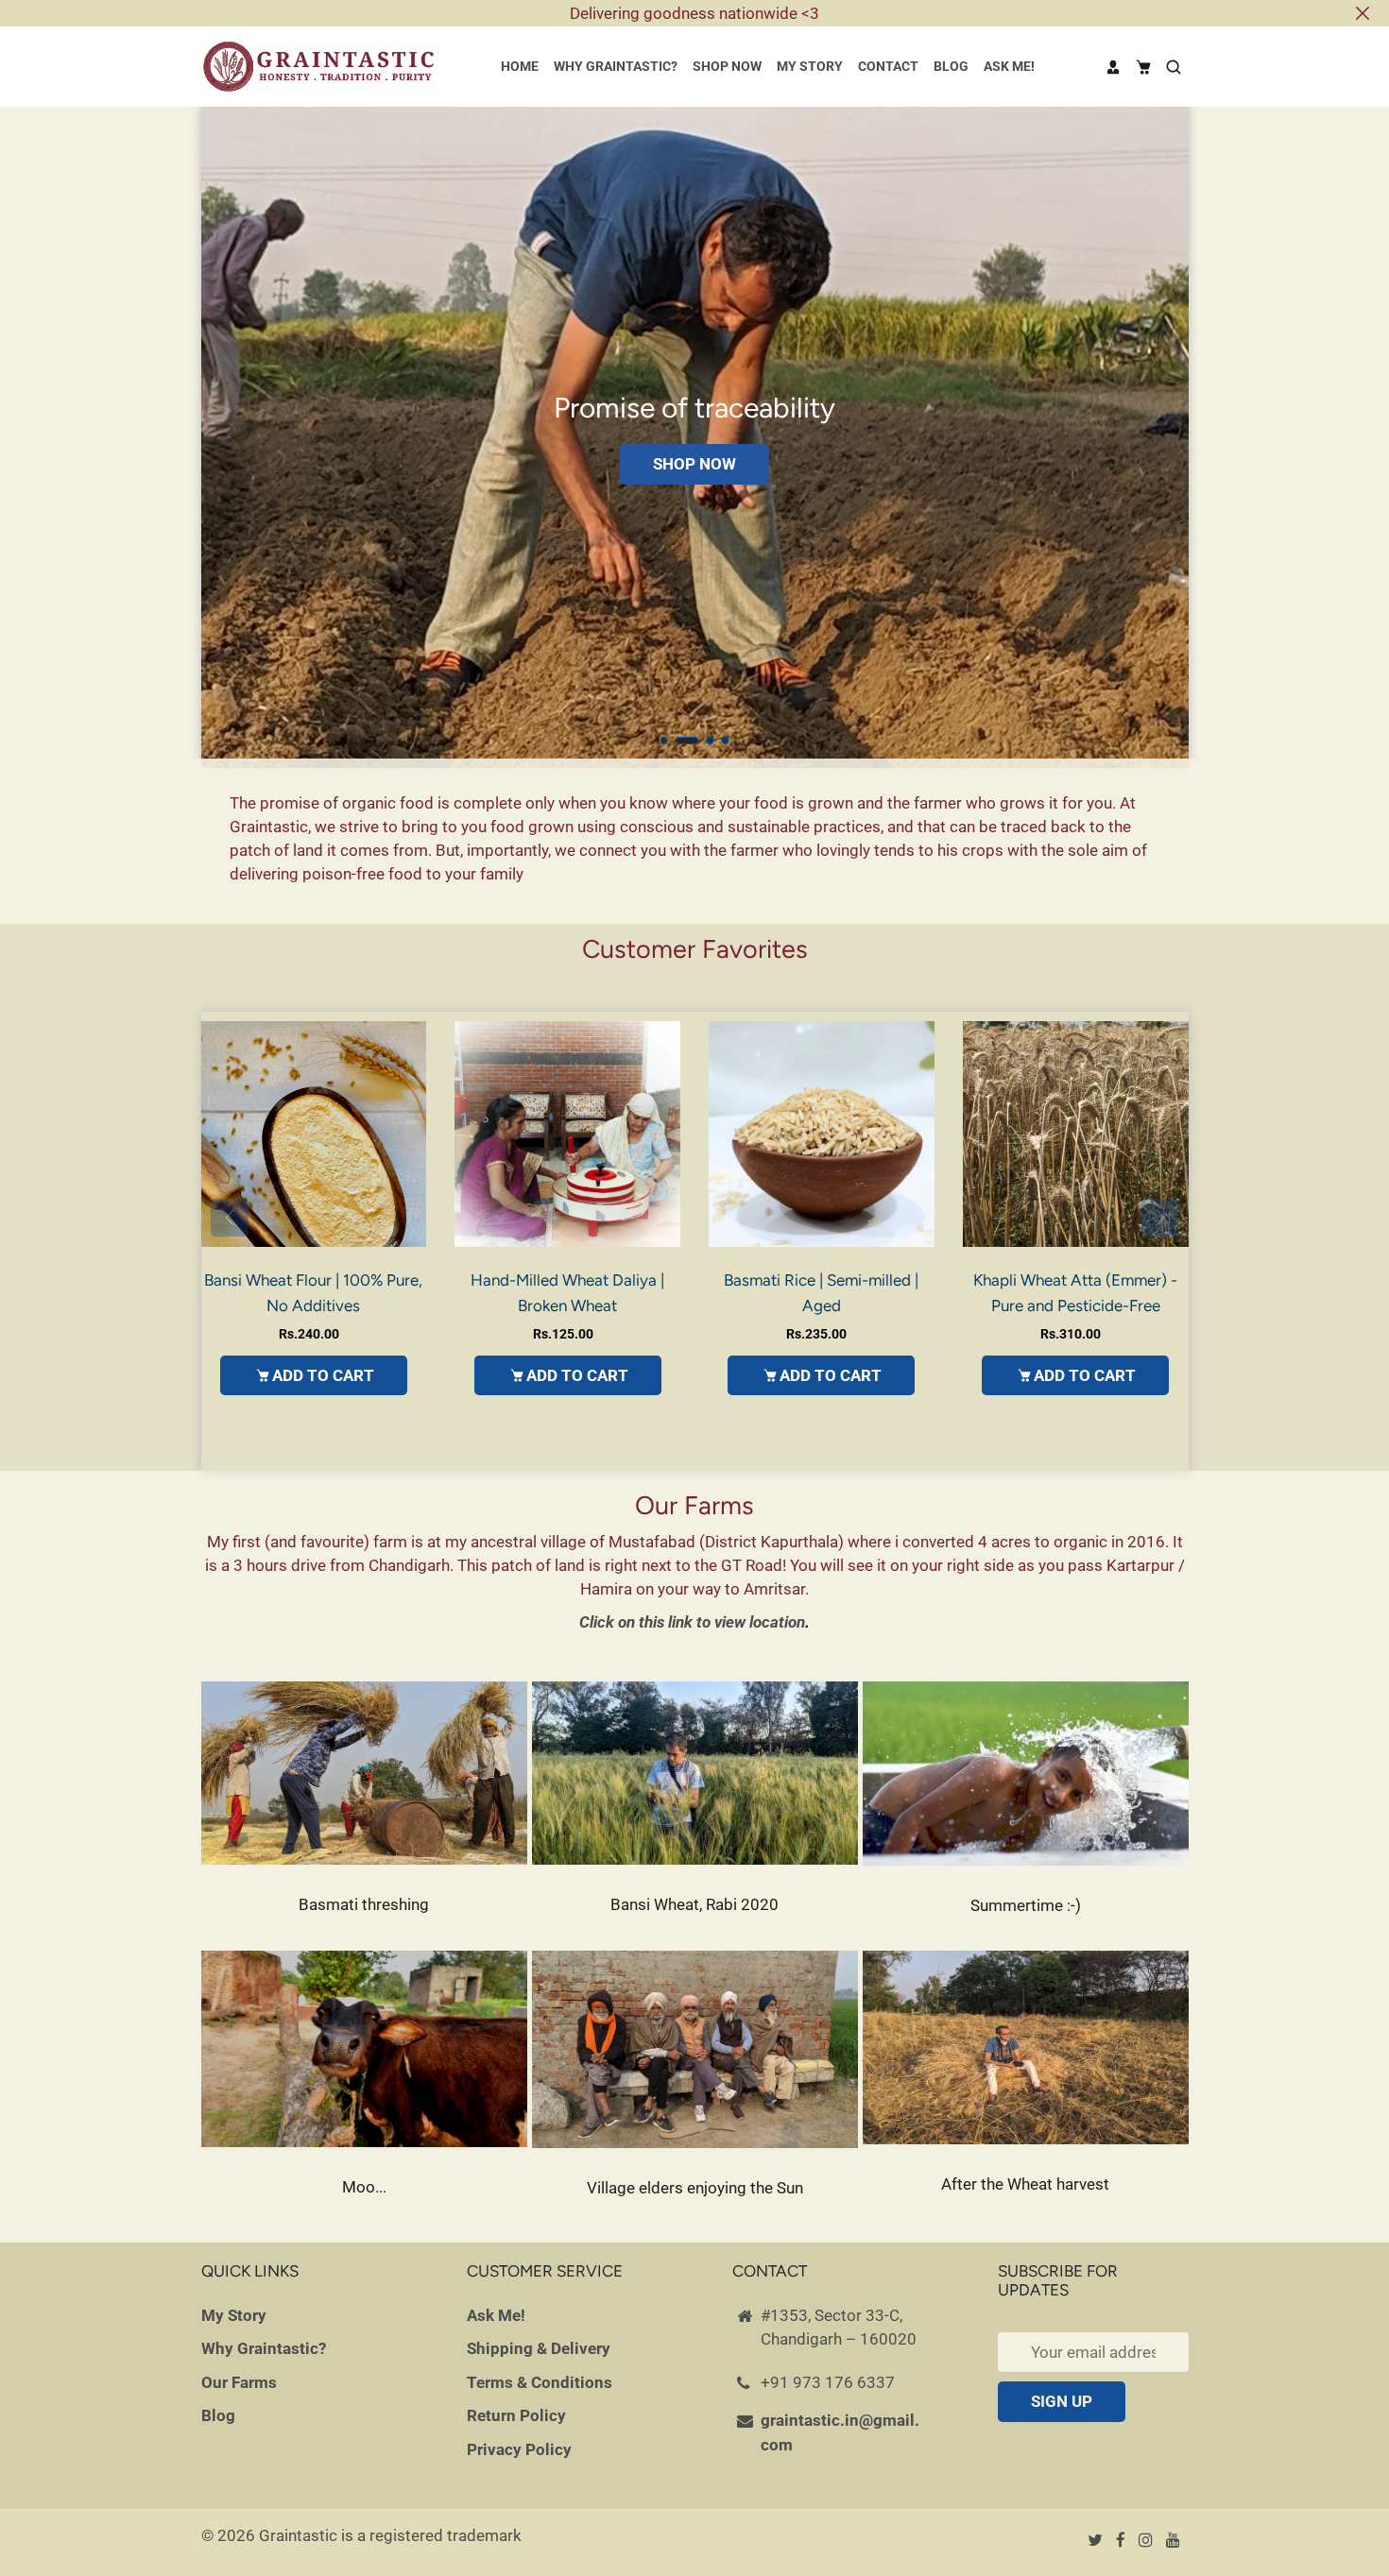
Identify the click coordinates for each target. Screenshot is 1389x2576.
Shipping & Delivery (539, 2348)
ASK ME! (1009, 66)
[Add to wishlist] (407, 1134)
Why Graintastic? (264, 2348)
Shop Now (694, 464)
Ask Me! (496, 2315)
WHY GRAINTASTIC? (616, 66)
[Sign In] (1113, 67)
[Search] (1174, 67)
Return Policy (516, 2415)
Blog (218, 2415)
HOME (520, 66)
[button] (664, 741)
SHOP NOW (727, 66)
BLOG (951, 66)
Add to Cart (323, 1375)
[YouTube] (1175, 2540)
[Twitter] (1097, 2540)
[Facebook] (1123, 2540)
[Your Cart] (1143, 67)
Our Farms (239, 2382)
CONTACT (888, 66)
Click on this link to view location (692, 1622)
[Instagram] (1148, 2540)
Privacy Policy (519, 2449)
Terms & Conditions (540, 2382)
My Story (234, 2315)
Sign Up (1062, 2401)
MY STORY (810, 66)
